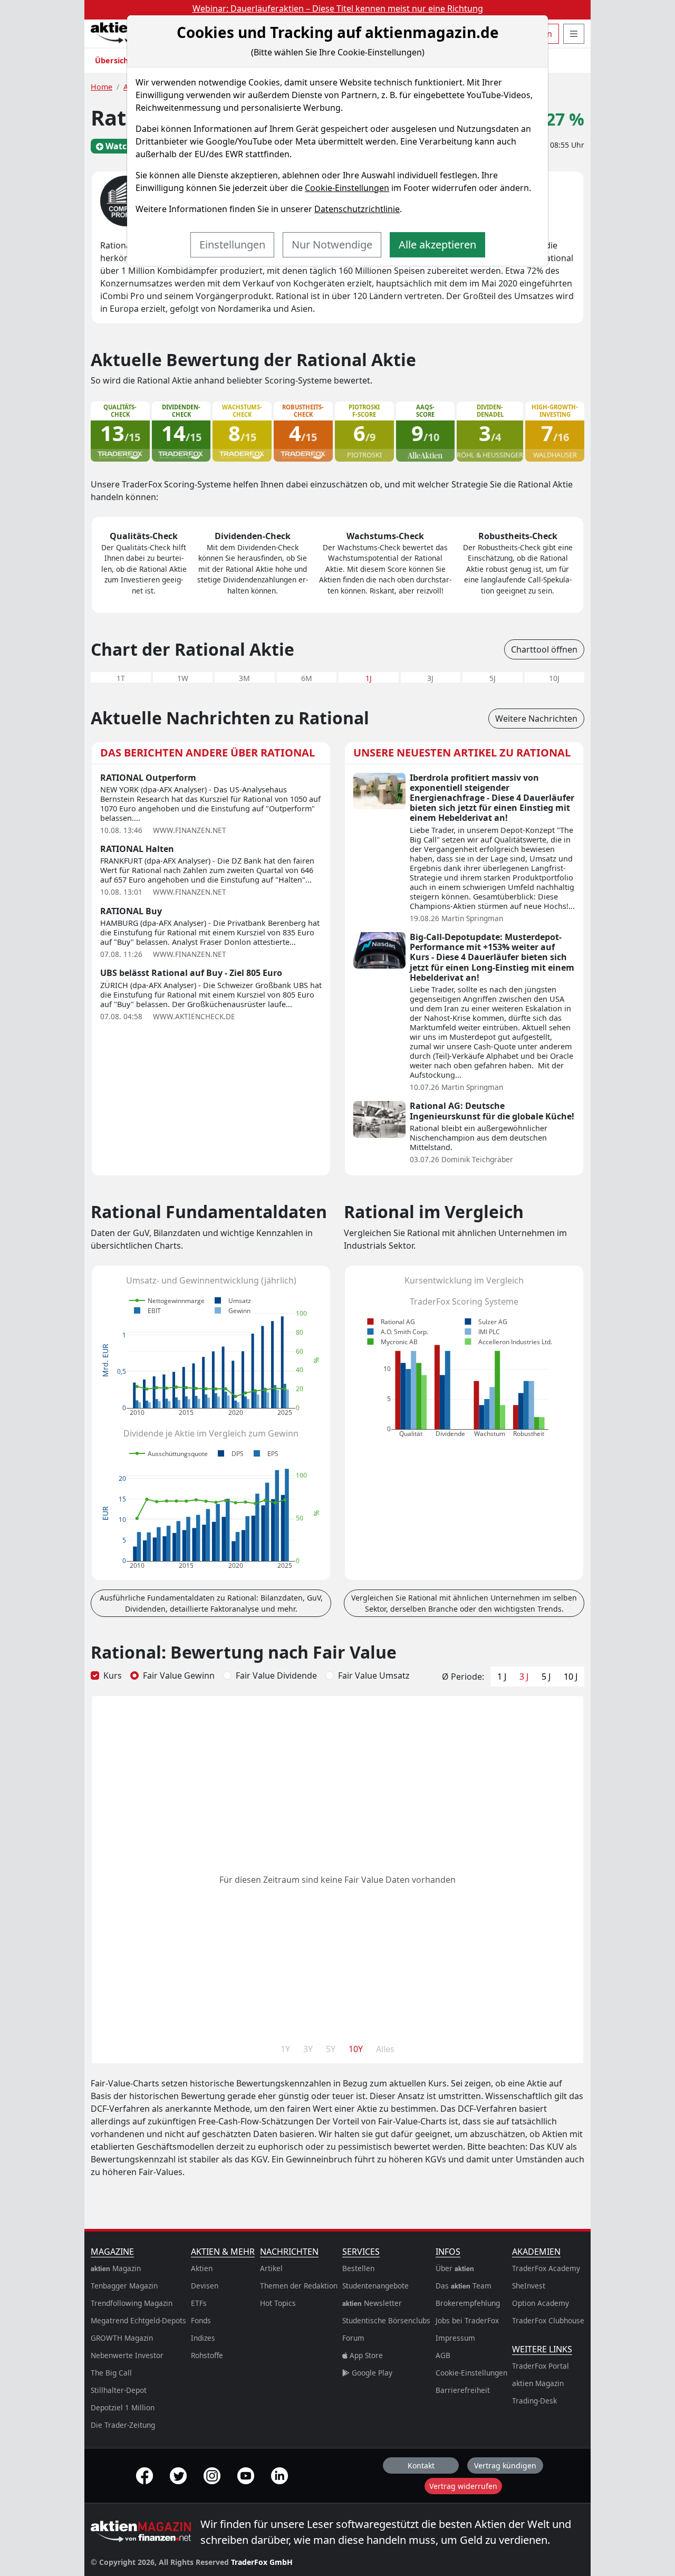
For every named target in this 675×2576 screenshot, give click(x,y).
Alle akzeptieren (437, 245)
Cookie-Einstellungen (347, 188)
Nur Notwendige (332, 245)
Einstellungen (232, 245)
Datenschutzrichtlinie (357, 209)
